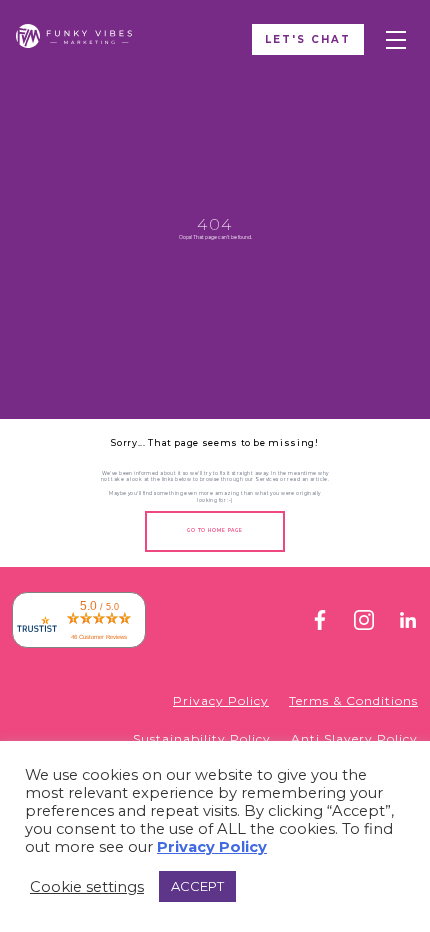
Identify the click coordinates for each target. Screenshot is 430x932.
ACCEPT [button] (197, 886)
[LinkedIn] (408, 624)
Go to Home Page (215, 530)
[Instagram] (364, 624)
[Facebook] (320, 624)
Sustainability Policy (202, 738)
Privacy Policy (221, 700)
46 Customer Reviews (99, 637)
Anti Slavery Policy (354, 738)
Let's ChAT (308, 39)
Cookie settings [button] (87, 887)
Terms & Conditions (353, 700)
